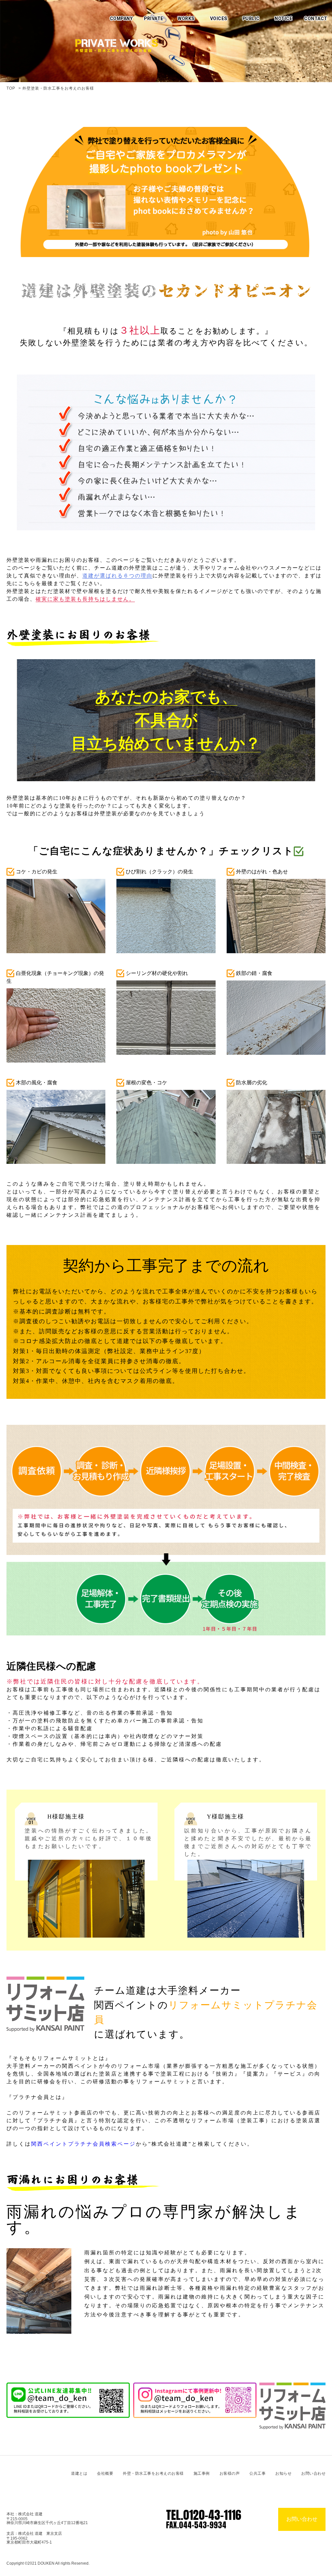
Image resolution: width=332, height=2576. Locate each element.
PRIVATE (154, 19)
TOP (11, 88)
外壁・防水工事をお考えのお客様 (153, 2473)
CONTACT (316, 19)
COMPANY (121, 19)
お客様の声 (230, 2473)
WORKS (186, 19)
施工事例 (202, 2473)
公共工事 (257, 2473)
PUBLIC (251, 19)
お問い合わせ (313, 2473)
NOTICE (283, 19)
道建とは (79, 2473)
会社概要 (105, 2473)
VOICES (219, 19)
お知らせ (283, 2473)
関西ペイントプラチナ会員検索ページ (83, 2144)
